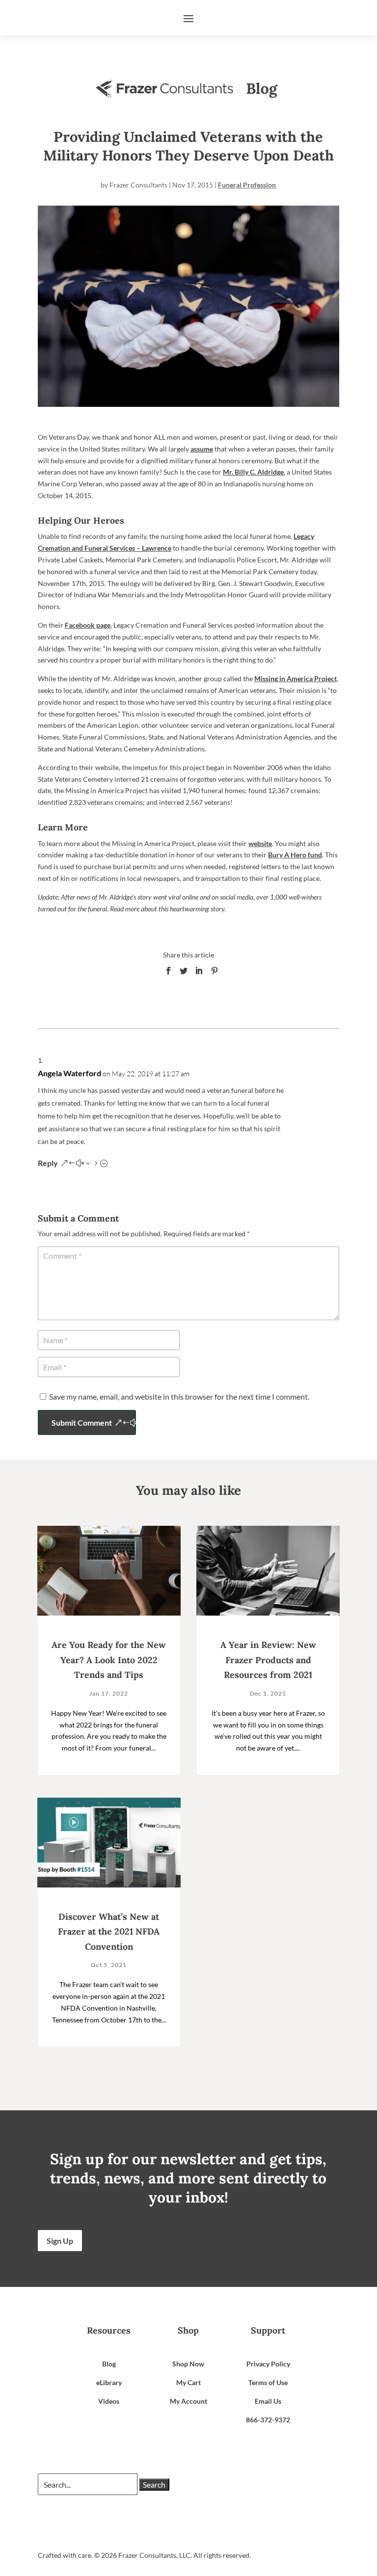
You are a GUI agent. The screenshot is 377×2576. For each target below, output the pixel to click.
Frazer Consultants (138, 185)
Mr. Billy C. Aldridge (253, 472)
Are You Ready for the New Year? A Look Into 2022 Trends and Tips (109, 1660)
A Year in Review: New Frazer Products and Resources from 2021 (268, 1660)
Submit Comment (82, 1422)
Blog (109, 2364)
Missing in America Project (296, 678)
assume (202, 449)
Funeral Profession (247, 185)
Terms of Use (268, 2382)
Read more (125, 909)
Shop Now (188, 2364)
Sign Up (60, 2241)
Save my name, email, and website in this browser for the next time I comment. (179, 1396)
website (260, 843)
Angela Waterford (69, 1073)
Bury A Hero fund (295, 855)
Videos (109, 2401)
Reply (48, 1163)
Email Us (268, 2401)
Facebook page (88, 625)
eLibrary (109, 2382)
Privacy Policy (268, 2364)
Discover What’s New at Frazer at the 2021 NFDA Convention (109, 1932)
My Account (188, 2401)
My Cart (188, 2382)
